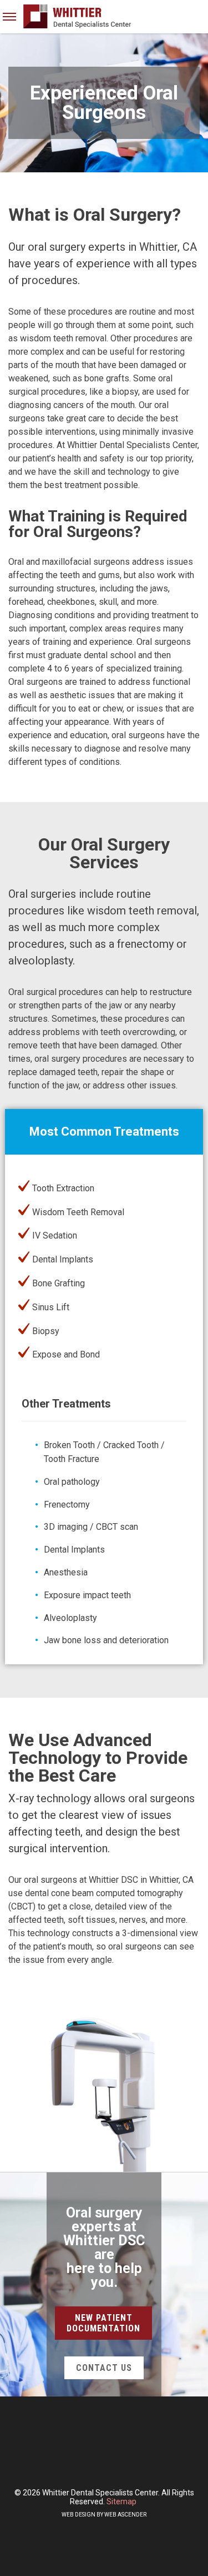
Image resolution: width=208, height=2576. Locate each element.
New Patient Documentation (103, 2323)
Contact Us (104, 2368)
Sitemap (121, 2502)
